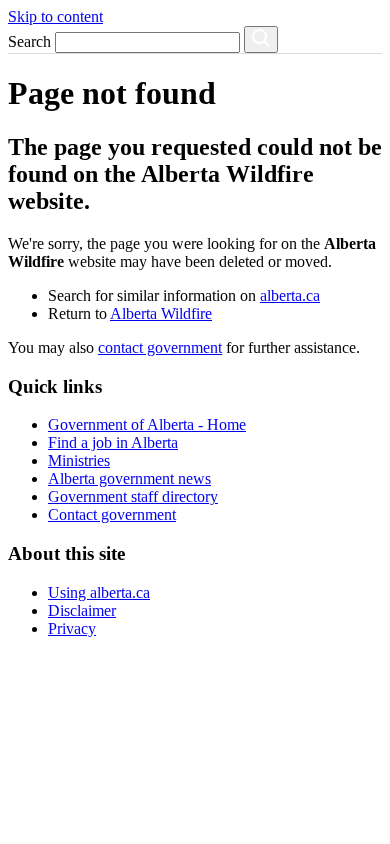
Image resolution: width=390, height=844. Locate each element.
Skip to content (55, 16)
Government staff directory (133, 496)
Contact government (112, 514)
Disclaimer (82, 610)
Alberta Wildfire (161, 313)
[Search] (261, 39)
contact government (160, 347)
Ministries (79, 460)
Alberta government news (129, 478)
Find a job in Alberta (113, 442)
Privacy (72, 628)
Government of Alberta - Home (147, 424)
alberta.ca (290, 295)
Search (29, 41)
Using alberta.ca (99, 592)
